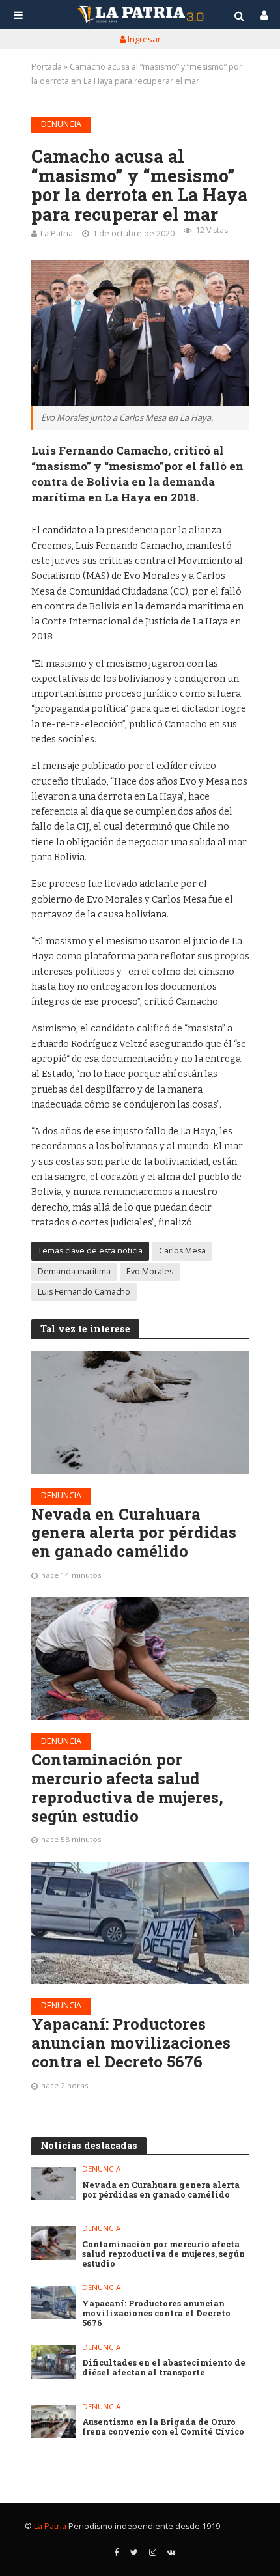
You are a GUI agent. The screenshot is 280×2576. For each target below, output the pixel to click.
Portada (47, 67)
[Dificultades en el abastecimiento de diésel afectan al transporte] (54, 2362)
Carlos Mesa (182, 1251)
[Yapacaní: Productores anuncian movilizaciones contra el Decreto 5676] (140, 1924)
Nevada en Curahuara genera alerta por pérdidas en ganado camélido (134, 1533)
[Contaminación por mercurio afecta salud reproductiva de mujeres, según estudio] (140, 1659)
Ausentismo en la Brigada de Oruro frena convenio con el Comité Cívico (163, 2427)
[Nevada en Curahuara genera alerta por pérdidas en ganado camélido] (140, 1412)
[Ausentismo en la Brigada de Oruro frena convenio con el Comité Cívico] (54, 2421)
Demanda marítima (74, 1271)
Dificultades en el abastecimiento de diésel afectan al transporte (164, 2368)
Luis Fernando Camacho (84, 1292)
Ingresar (143, 39)
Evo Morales (150, 1271)
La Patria (57, 233)
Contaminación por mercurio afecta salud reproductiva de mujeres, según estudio (127, 1788)
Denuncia (61, 124)
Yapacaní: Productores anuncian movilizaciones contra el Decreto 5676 (131, 2043)
